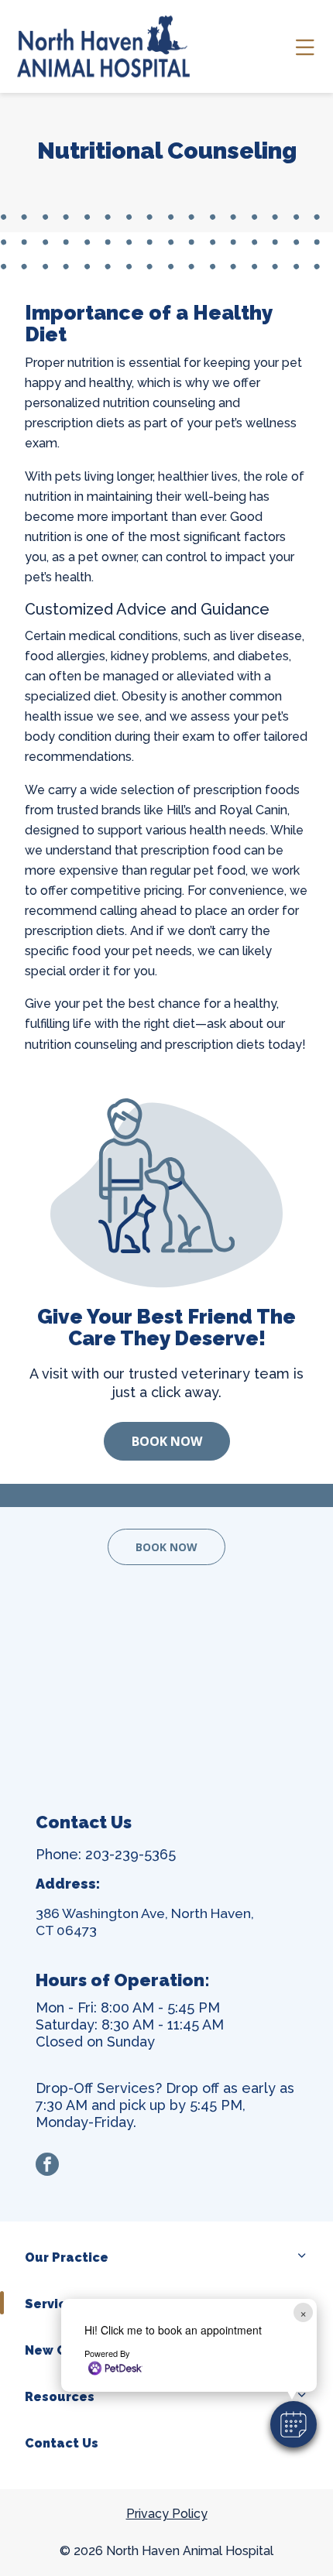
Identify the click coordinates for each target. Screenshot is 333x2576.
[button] (294, 2424)
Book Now (167, 1441)
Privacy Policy (167, 2514)
